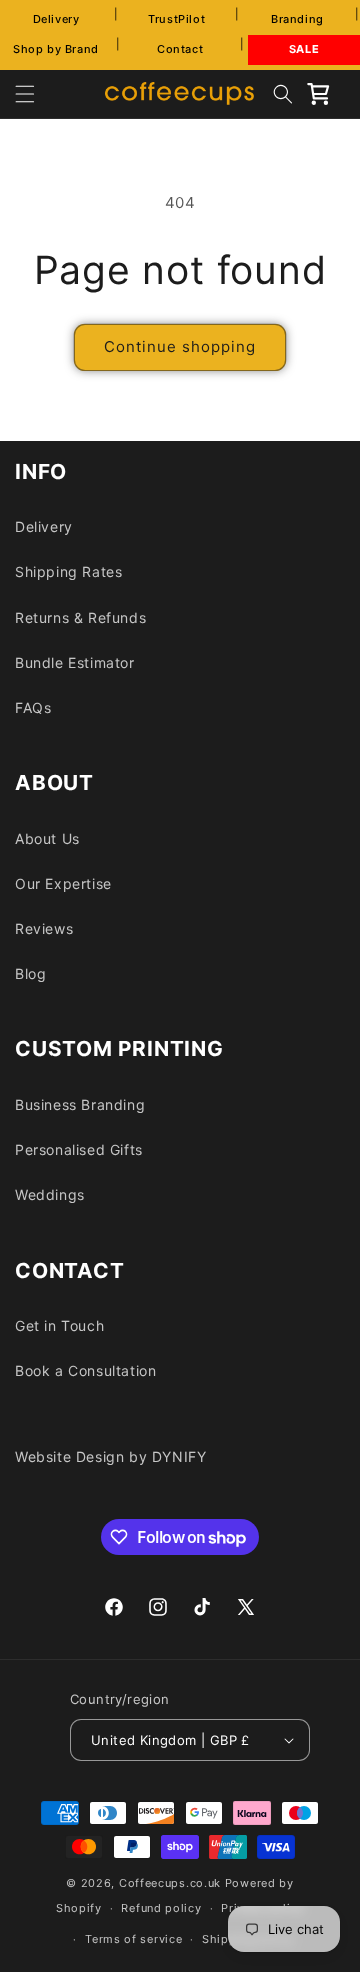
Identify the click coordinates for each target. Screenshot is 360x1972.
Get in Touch (59, 1325)
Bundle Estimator (75, 662)
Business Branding (80, 1104)
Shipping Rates (68, 571)
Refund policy (161, 1908)
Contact (180, 49)
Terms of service (133, 1939)
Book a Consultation (85, 1370)
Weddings (50, 1194)
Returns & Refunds (80, 617)
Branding (297, 19)
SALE (304, 49)
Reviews (44, 928)
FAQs (33, 707)
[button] (25, 94)
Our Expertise (63, 883)
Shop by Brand (56, 49)
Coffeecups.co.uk (170, 1883)
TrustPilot (176, 19)
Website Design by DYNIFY (110, 1456)
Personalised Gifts (79, 1149)
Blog (30, 973)
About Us (47, 838)
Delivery (56, 19)
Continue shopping (180, 346)
